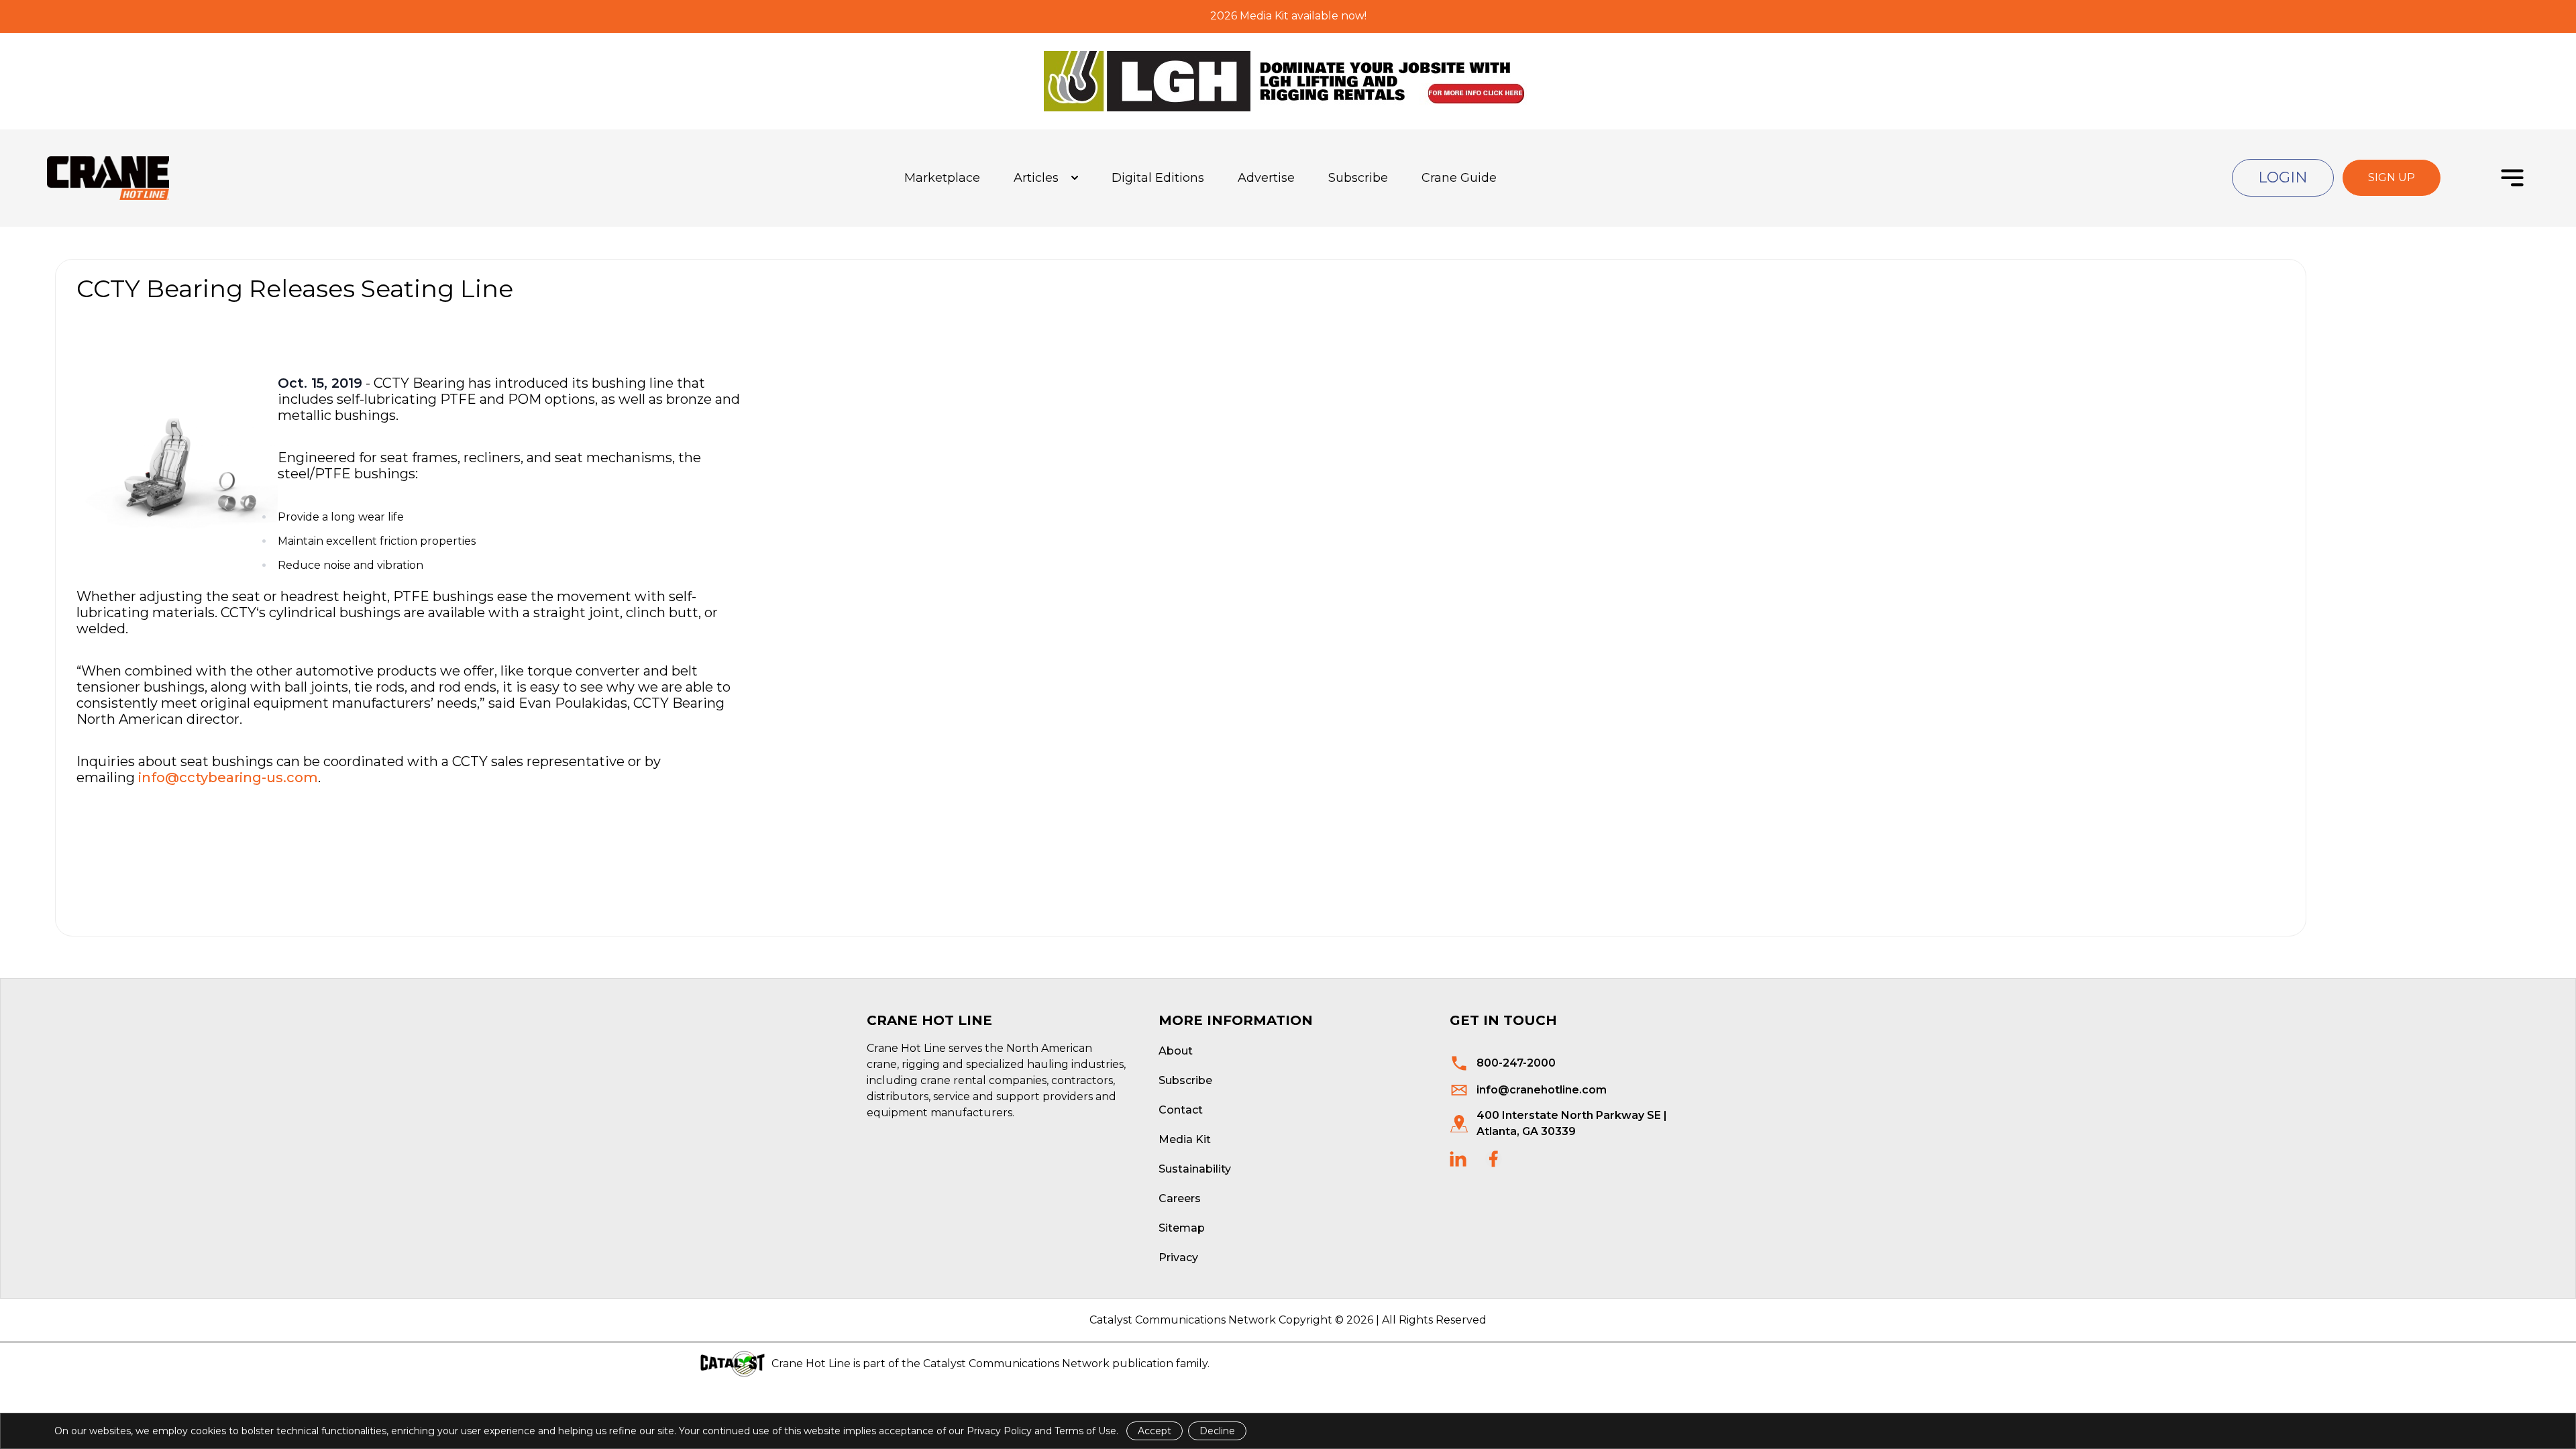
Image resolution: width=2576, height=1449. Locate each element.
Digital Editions (1158, 178)
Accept (1155, 1431)
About (1176, 1051)
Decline (1217, 1431)
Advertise (1266, 178)
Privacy (1178, 1257)
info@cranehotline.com (1542, 1090)
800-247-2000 (1516, 1063)
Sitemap (1182, 1228)
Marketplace (942, 178)
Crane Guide (1459, 178)
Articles (1036, 178)
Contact (1181, 1110)
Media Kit (1185, 1139)
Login (2283, 177)
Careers (1180, 1198)
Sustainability (1195, 1169)
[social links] (1458, 1159)
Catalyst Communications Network (1016, 1363)
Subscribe (1358, 178)
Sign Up (2392, 177)
